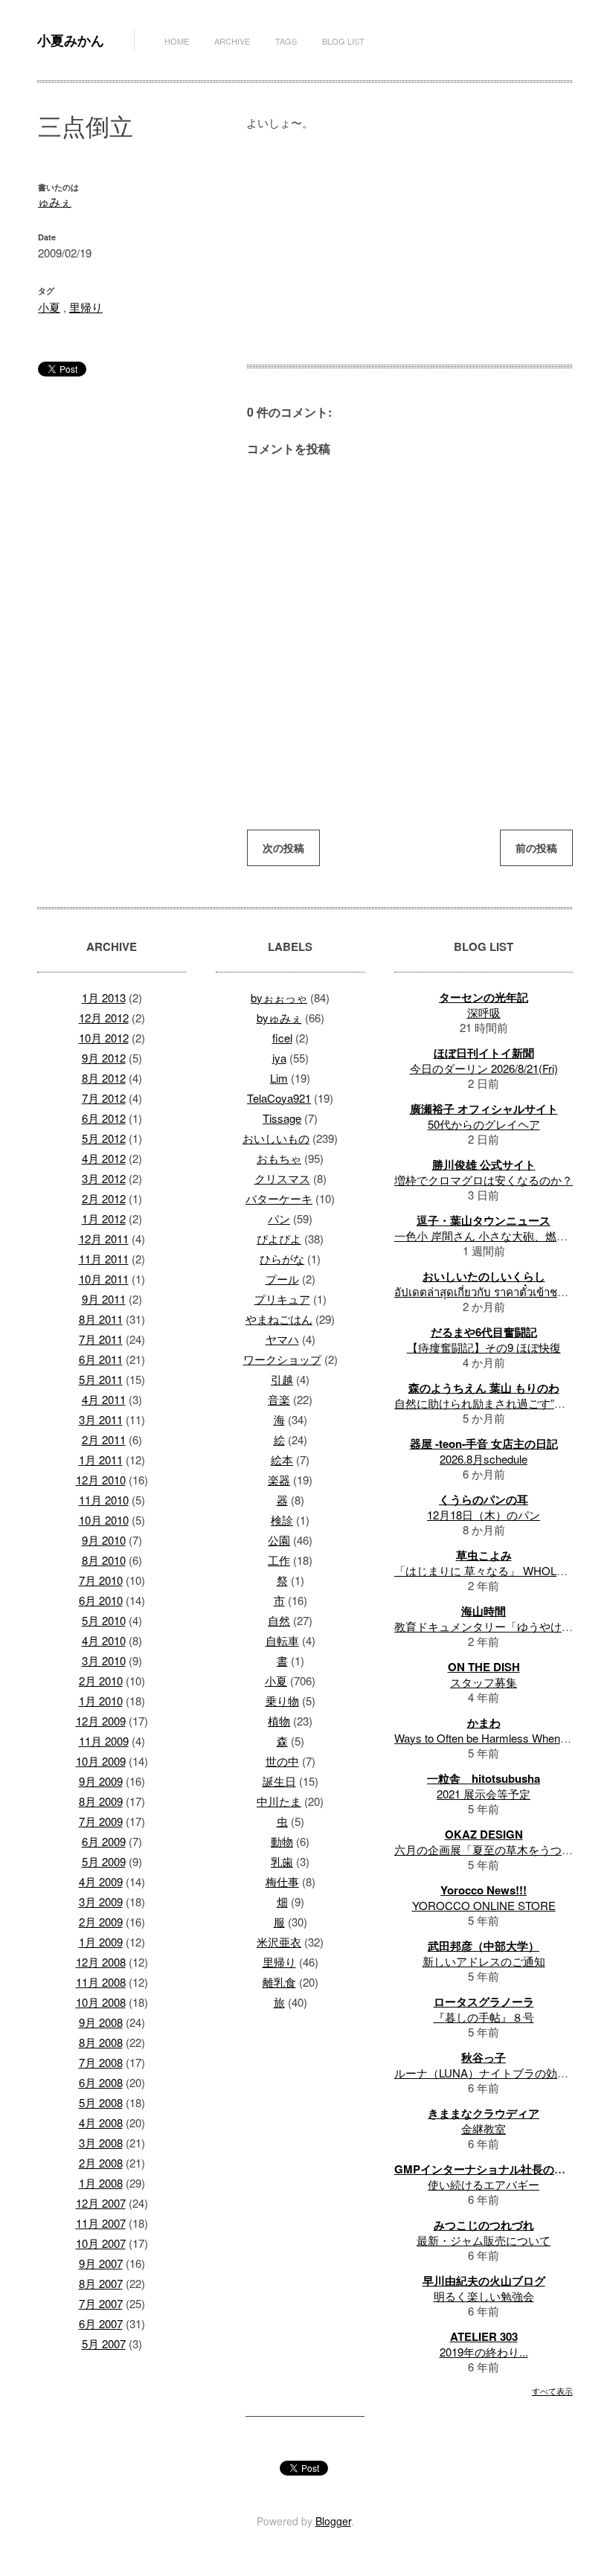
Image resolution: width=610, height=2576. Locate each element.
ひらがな (282, 1259)
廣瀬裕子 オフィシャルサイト (484, 1109)
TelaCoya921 (279, 1098)
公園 (279, 1540)
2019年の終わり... (484, 2352)
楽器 (279, 1480)
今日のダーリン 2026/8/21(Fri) (484, 1068)
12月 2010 (101, 1480)
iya (279, 1058)
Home (177, 41)
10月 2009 (101, 1761)
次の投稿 (283, 848)
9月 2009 (101, 1781)
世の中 (282, 1761)
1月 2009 (101, 1942)
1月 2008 (101, 2183)
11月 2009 (104, 1741)
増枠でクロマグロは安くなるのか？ (484, 1180)
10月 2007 (101, 2243)
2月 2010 (101, 1681)
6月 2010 (101, 1600)
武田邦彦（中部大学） (484, 1946)
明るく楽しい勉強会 (484, 2296)
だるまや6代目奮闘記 (484, 1332)
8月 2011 (101, 1319)
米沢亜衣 (279, 1942)
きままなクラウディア (484, 2113)
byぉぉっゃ (279, 997)
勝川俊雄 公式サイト (484, 1164)
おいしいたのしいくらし (484, 1276)
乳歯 (282, 1861)
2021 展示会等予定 (484, 1794)
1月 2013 (104, 997)
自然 (279, 1620)
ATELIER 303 (484, 2336)
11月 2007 (101, 2223)
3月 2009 (101, 1901)
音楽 (279, 1399)
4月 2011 (104, 1399)
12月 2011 (104, 1239)
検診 (282, 1520)
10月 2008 (101, 2002)
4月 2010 (104, 1640)
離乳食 (279, 1982)
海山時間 (484, 1611)
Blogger (333, 2521)
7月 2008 (101, 2062)
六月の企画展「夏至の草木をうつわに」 (495, 1849)
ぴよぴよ (279, 1239)
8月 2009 (101, 1801)
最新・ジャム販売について (484, 2240)
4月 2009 (101, 1881)
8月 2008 (101, 2042)
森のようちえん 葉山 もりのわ (484, 1388)
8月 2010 (104, 1560)
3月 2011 (101, 1419)
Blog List (343, 41)
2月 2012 (104, 1198)
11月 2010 (104, 1500)
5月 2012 (104, 1138)
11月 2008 (101, 1982)
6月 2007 (101, 2323)
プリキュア (282, 1299)
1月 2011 (101, 1460)
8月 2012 (104, 1078)
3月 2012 (104, 1178)
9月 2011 (104, 1299)
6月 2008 (101, 2082)
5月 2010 (104, 1620)
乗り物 (282, 1701)
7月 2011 (101, 1339)
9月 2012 (104, 1058)
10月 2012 (104, 1038)
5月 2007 (104, 2343)
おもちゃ (279, 1158)
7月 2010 (101, 1580)
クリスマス (282, 1178)
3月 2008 (101, 2143)
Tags (286, 41)
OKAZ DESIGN (484, 1834)
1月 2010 (101, 1701)
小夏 (49, 307)
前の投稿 (536, 848)
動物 (282, 1841)
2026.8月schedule (484, 1459)
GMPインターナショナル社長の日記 (485, 2169)
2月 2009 (101, 1922)
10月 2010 (104, 1520)
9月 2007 (101, 2263)
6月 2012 (104, 1118)
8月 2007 (101, 2283)
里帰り (86, 307)
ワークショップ (282, 1359)
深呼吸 (484, 1012)
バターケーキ (279, 1198)
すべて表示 (552, 2391)
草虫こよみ (484, 1555)
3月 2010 (104, 1660)
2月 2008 (101, 2163)
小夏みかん (71, 40)
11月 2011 (104, 1259)
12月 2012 (104, 1018)
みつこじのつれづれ (484, 2225)
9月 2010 (104, 1540)
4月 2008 (101, 2122)
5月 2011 (101, 1379)
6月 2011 (101, 1359)
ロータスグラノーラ (484, 2002)
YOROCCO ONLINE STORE (484, 1905)
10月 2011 (104, 1279)
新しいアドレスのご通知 (484, 1961)
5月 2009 (104, 1861)
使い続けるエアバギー (484, 2184)
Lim (279, 1078)
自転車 (282, 1640)
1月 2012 (104, 1218)
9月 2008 (101, 2022)
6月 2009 (104, 1841)
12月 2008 (101, 1962)
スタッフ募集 (484, 1682)
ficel (282, 1038)
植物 (279, 1721)
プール (282, 1279)
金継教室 (484, 2128)
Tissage (282, 1118)
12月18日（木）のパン (484, 1515)
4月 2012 (104, 1158)
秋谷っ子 (484, 2057)
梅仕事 (282, 1881)
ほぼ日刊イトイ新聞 (484, 1053)
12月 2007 (101, 2203)
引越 (282, 1379)
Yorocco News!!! (484, 1890)
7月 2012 (104, 1098)
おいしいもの (276, 1138)
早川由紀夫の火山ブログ (484, 2281)
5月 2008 (101, 2102)
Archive (232, 41)
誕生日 (279, 1781)
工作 (279, 1560)
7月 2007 (101, 2303)
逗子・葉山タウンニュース (484, 1220)
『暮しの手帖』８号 (484, 2017)
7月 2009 (101, 1821)
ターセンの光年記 (484, 997)
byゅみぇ (279, 1018)
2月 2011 (104, 1439)
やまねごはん (279, 1319)
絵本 (282, 1460)
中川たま (279, 1801)
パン (279, 1218)
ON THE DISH (484, 1667)
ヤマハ (282, 1339)
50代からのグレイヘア (484, 1124)
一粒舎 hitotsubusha (484, 1778)
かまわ (484, 1723)
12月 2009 (101, 1721)
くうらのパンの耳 (484, 1499)
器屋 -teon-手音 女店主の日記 (484, 1444)
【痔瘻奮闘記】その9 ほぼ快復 (484, 1347)
